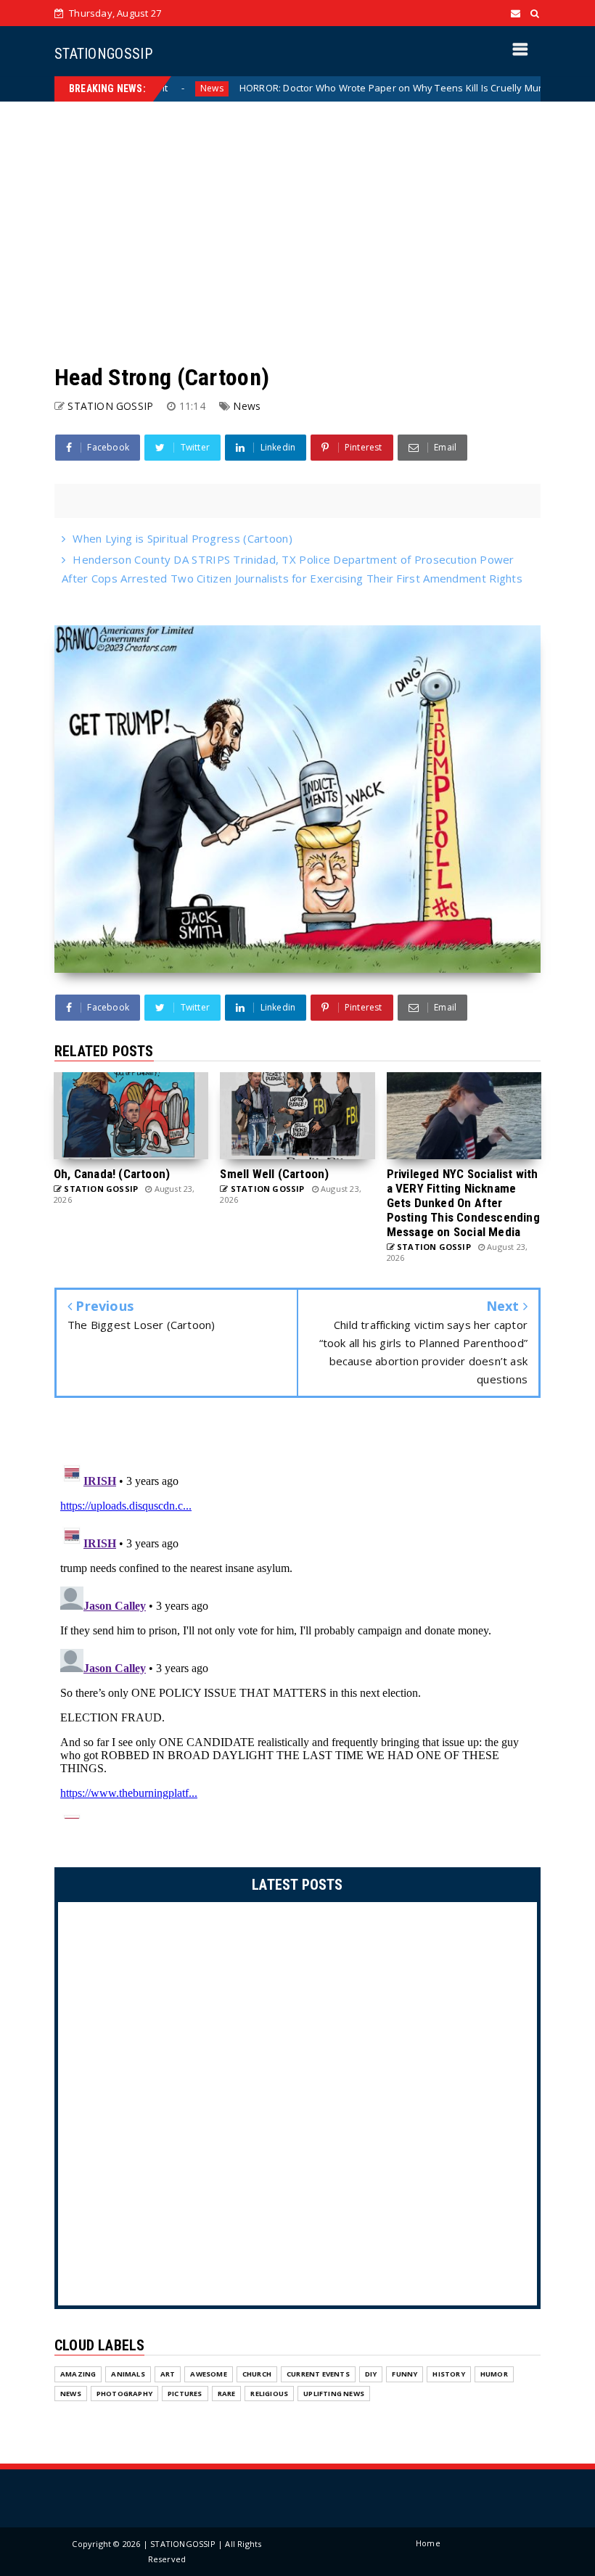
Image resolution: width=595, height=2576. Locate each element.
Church (257, 2374)
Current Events (318, 2374)
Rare (227, 2394)
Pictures (185, 2394)
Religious (269, 2394)
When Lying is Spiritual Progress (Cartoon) (182, 538)
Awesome (208, 2374)
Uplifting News (334, 2394)
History (448, 2374)
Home (428, 2543)
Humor (494, 2374)
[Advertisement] (297, 232)
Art (168, 2374)
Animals (128, 2374)
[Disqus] (297, 1637)
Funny (405, 2374)
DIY (371, 2374)
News (247, 406)
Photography (124, 2394)
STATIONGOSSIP (103, 54)
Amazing (78, 2374)
